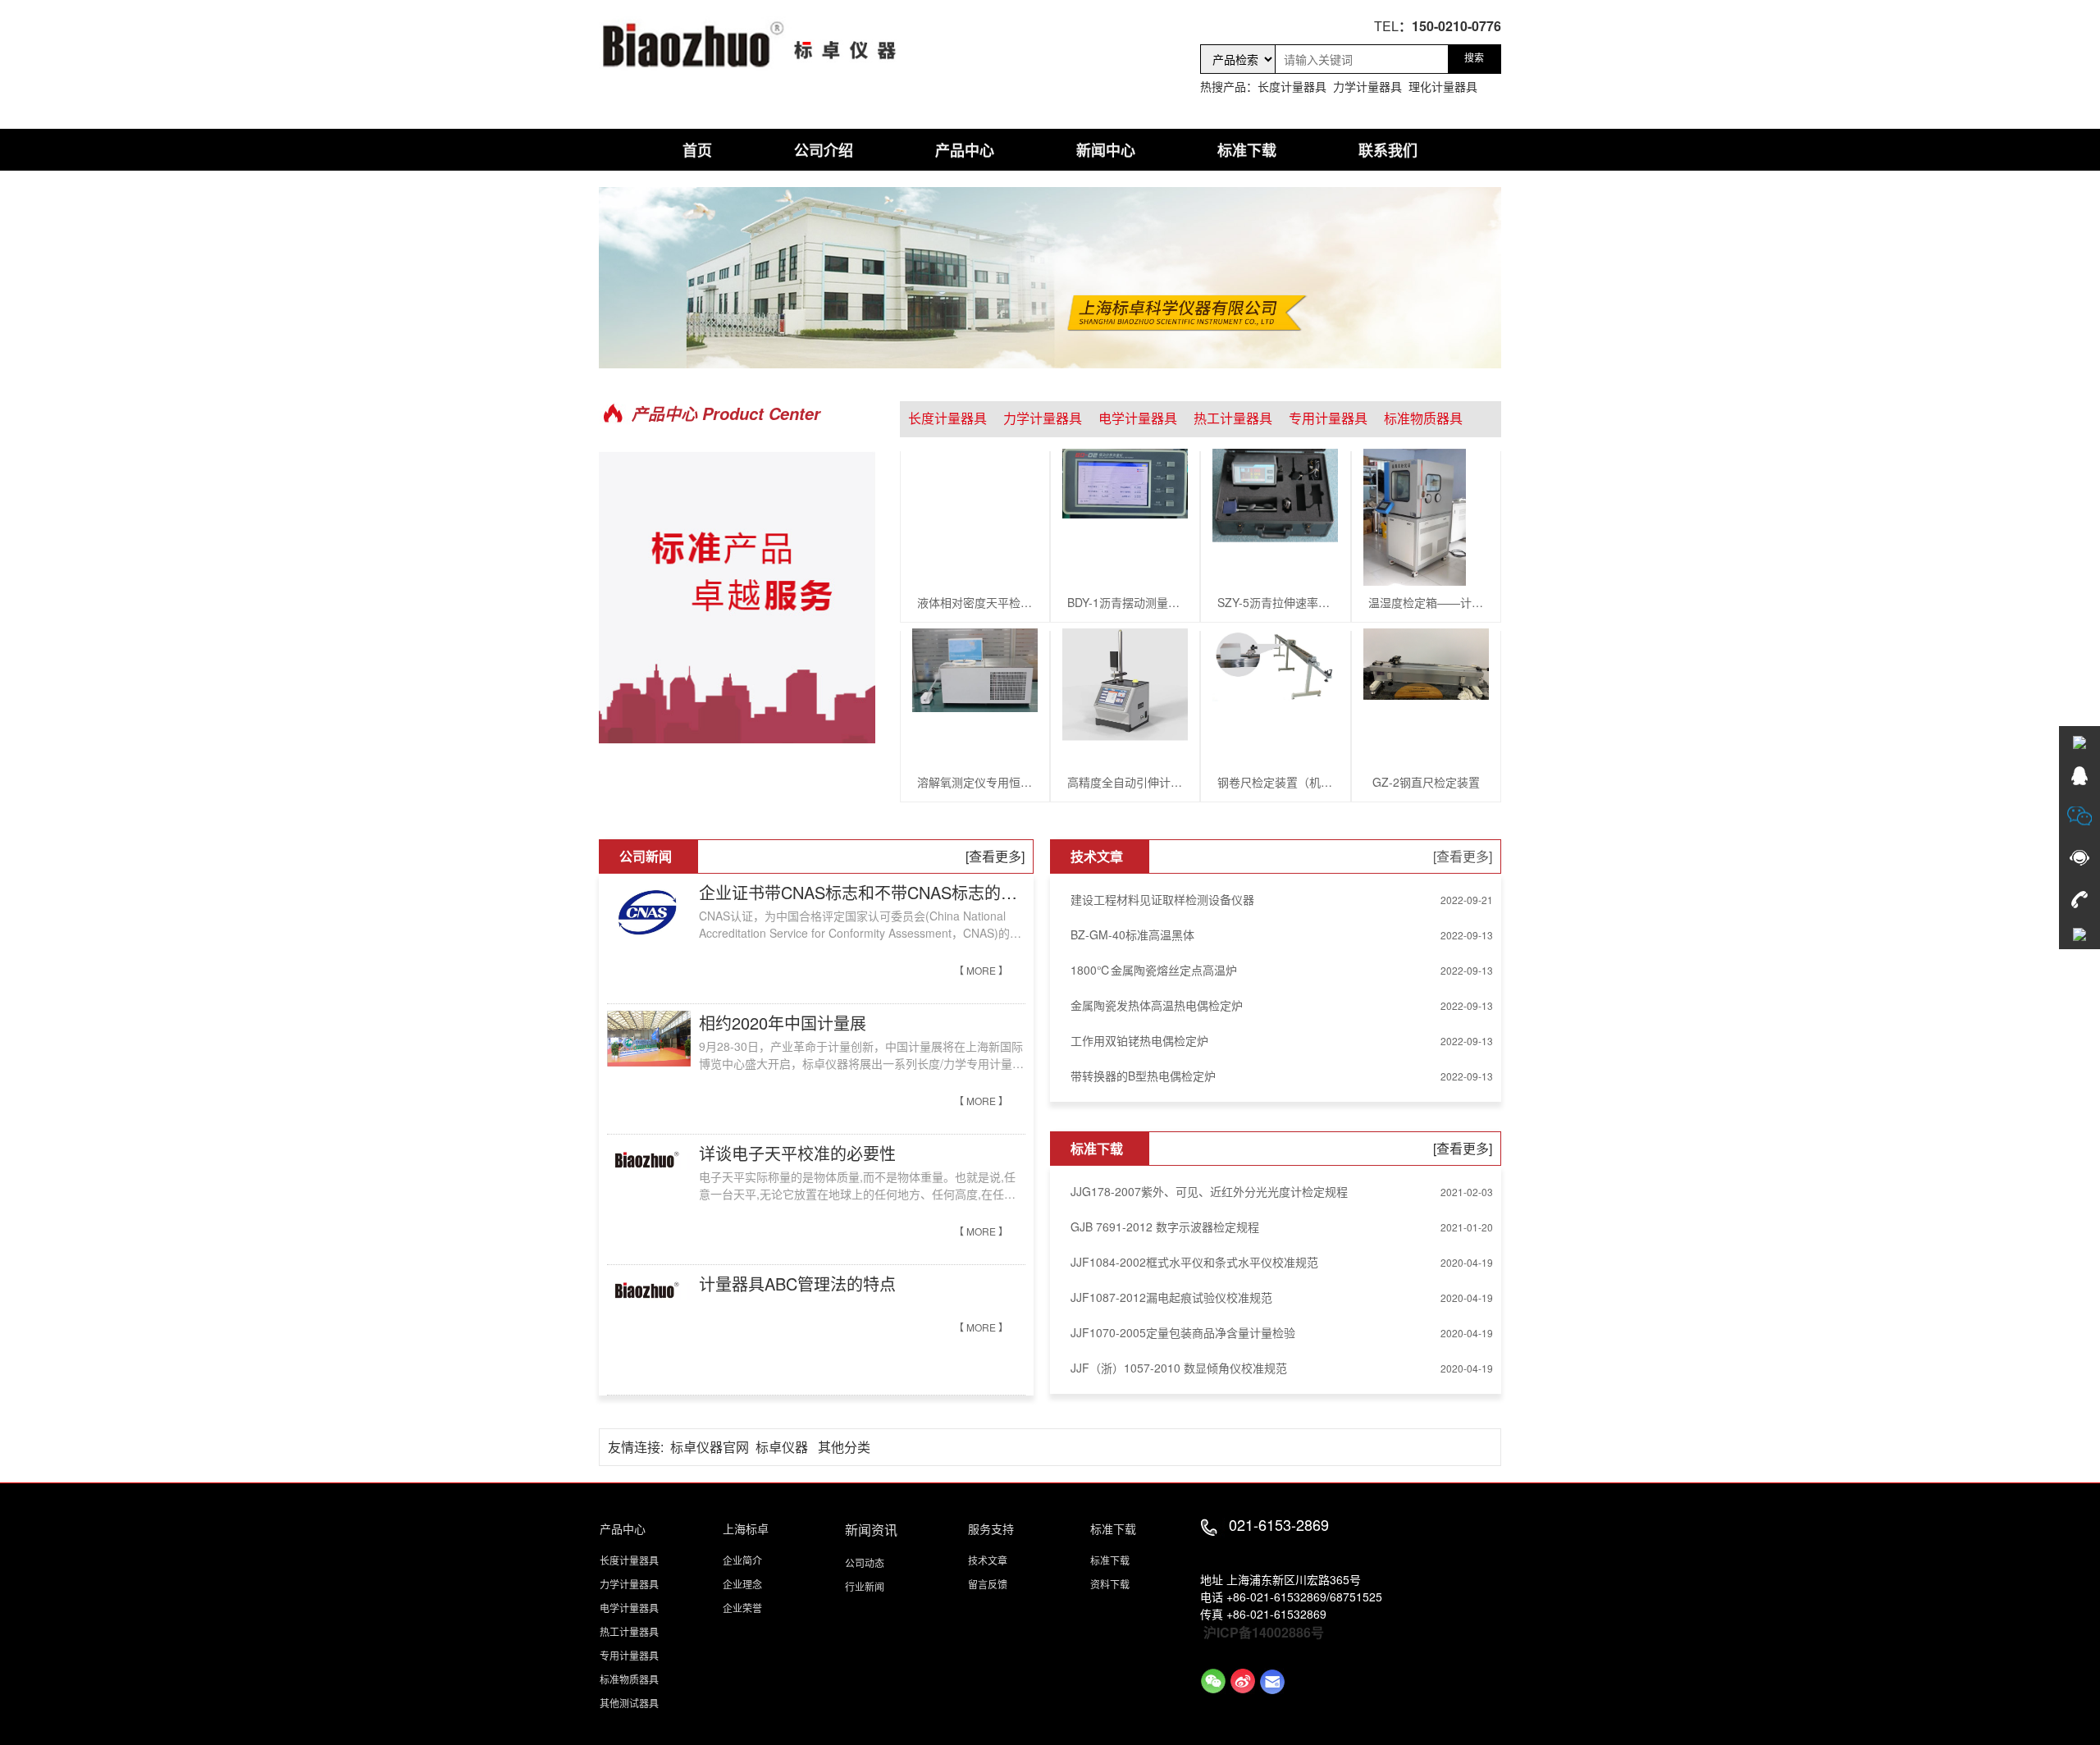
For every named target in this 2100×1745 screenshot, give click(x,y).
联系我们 (1388, 150)
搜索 (1474, 58)
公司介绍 (824, 150)
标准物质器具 (1423, 419)
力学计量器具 (1043, 419)
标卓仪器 (782, 1447)
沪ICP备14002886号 (1264, 1632)
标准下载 (1247, 150)
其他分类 (844, 1447)
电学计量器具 (1138, 419)
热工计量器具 (1233, 419)
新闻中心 (1106, 150)
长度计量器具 (947, 419)
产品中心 (965, 150)
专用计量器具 (1328, 419)
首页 (697, 150)
